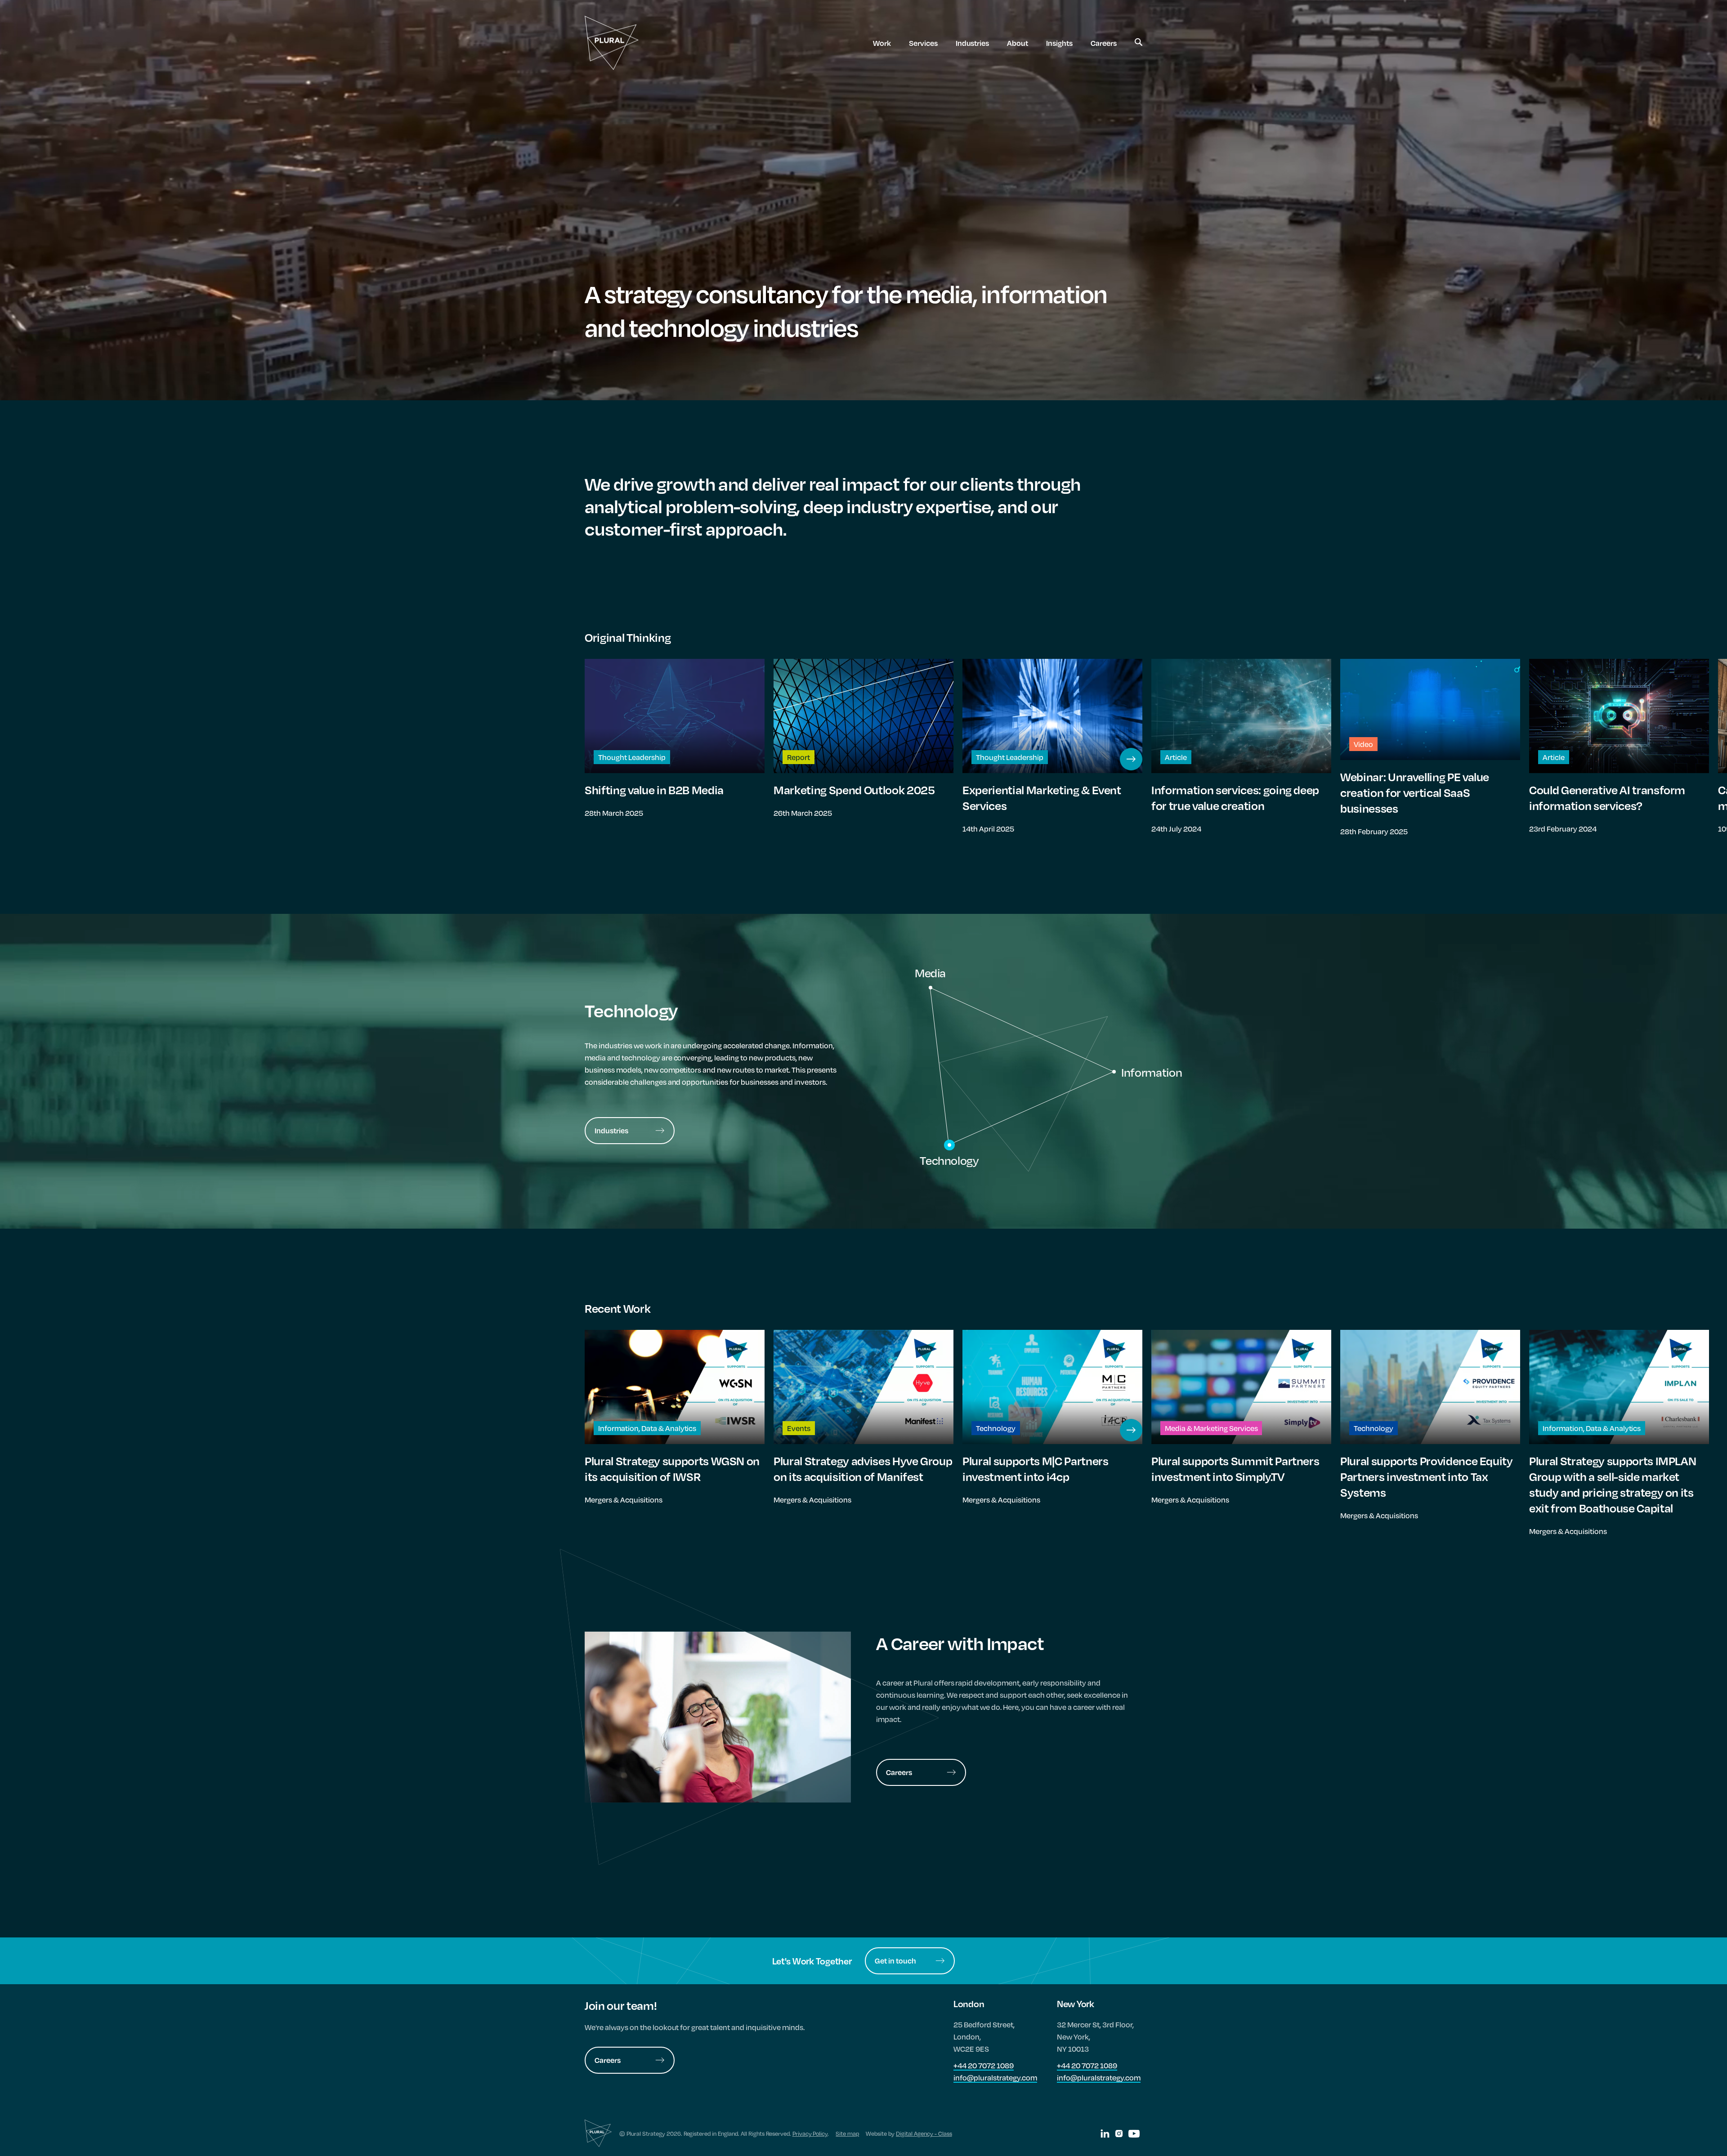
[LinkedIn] (1105, 2134)
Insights (1059, 43)
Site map (847, 2134)
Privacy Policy (810, 2134)
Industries (973, 43)
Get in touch (895, 1961)
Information (1152, 1072)
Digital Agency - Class (924, 2134)
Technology (949, 1160)
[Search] (1139, 43)
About (1018, 43)
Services (923, 43)
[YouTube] (1134, 2134)
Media (930, 973)
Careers (1104, 43)
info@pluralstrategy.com (995, 2078)
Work (882, 43)
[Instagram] (1119, 2134)
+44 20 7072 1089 (984, 2065)
